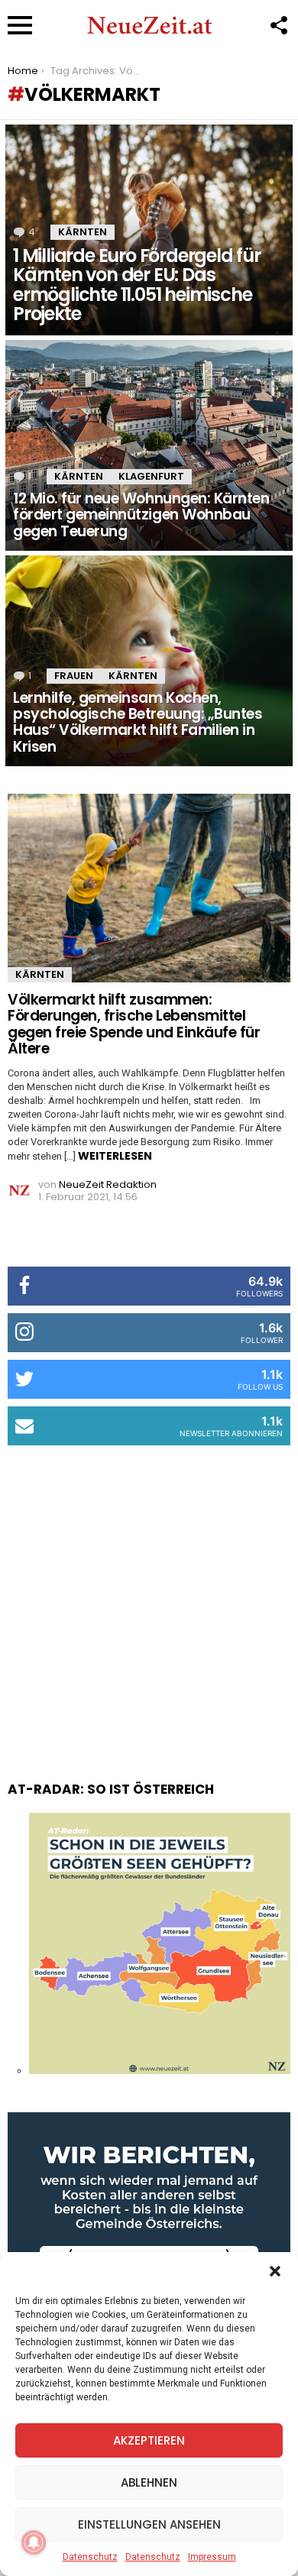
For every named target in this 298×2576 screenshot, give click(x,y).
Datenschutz (90, 2557)
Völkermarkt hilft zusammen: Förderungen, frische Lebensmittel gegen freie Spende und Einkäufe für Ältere (134, 1024)
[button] (275, 2271)
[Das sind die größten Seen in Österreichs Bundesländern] (160, 2070)
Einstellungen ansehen (149, 2524)
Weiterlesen (115, 1156)
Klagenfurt (151, 476)
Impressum (212, 2557)
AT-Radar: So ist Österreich (111, 1789)
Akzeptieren (149, 2440)
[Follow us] (278, 25)
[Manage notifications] (34, 2542)
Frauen (74, 676)
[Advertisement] (149, 1598)
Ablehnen (149, 2482)
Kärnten (83, 232)
